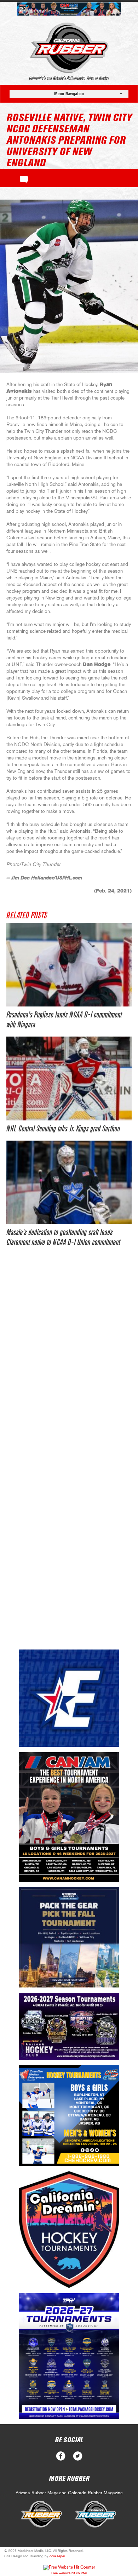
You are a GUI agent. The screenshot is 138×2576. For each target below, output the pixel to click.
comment (24, 178)
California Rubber (69, 48)
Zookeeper (57, 2556)
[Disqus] (69, 1363)
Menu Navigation (69, 94)
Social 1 (78, 2456)
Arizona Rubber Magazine (41, 2493)
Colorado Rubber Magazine (95, 2493)
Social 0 (61, 2456)
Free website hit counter (69, 2573)
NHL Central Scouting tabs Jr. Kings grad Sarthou (63, 1129)
